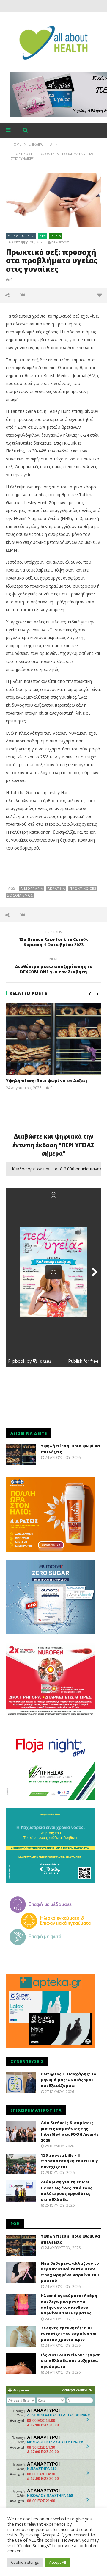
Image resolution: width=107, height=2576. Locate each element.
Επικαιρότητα (21, 236)
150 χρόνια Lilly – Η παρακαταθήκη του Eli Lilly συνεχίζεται (69, 2161)
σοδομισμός (20, 895)
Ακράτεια (56, 888)
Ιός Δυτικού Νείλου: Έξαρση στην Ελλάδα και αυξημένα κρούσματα (71, 2361)
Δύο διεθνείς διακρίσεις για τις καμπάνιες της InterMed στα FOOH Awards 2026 (70, 2131)
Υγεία (56, 236)
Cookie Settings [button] (25, 2562)
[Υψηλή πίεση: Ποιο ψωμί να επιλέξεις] (53, 1039)
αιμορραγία (32, 888)
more (99, 295)
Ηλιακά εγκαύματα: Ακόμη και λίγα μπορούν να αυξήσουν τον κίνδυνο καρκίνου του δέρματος (69, 2304)
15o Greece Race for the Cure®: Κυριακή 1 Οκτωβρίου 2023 (53, 939)
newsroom (60, 242)
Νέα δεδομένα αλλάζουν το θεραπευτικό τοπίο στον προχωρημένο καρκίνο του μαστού (70, 2272)
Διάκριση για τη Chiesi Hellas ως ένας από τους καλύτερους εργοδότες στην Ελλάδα (67, 2191)
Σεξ (43, 236)
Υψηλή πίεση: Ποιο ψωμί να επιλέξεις (47, 1081)
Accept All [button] (58, 2562)
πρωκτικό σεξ (83, 888)
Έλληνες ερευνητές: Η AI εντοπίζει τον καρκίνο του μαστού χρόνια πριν (69, 2334)
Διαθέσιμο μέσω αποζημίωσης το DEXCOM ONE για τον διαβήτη (54, 966)
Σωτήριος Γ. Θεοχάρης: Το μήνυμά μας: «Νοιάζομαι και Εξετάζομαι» (69, 2080)
